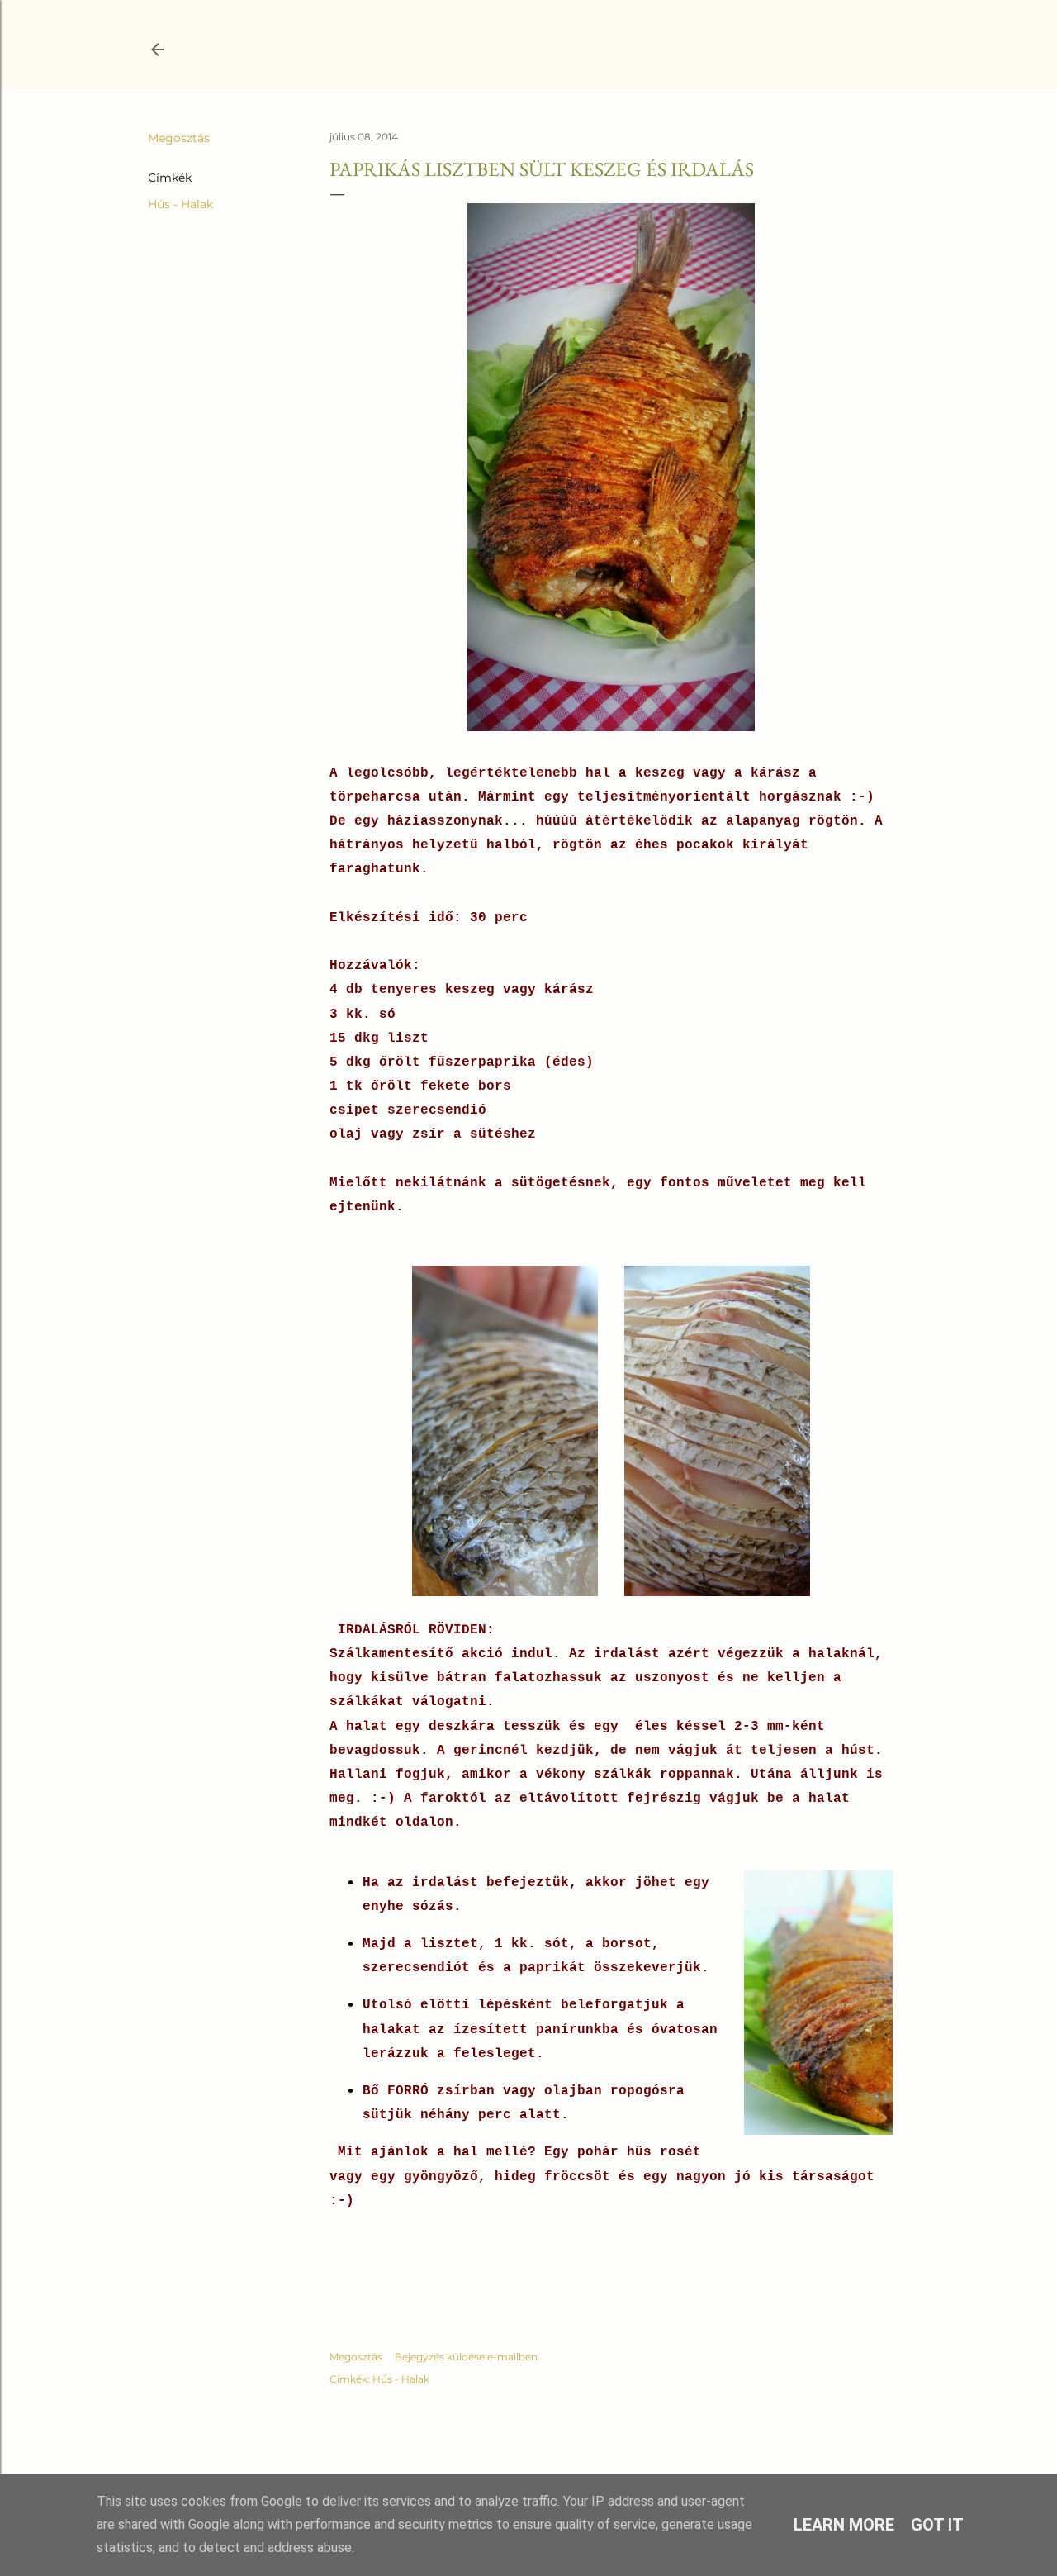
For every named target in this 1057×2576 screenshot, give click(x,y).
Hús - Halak (180, 204)
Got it (937, 2525)
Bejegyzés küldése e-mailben (466, 2357)
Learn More (844, 2525)
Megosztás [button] (179, 138)
